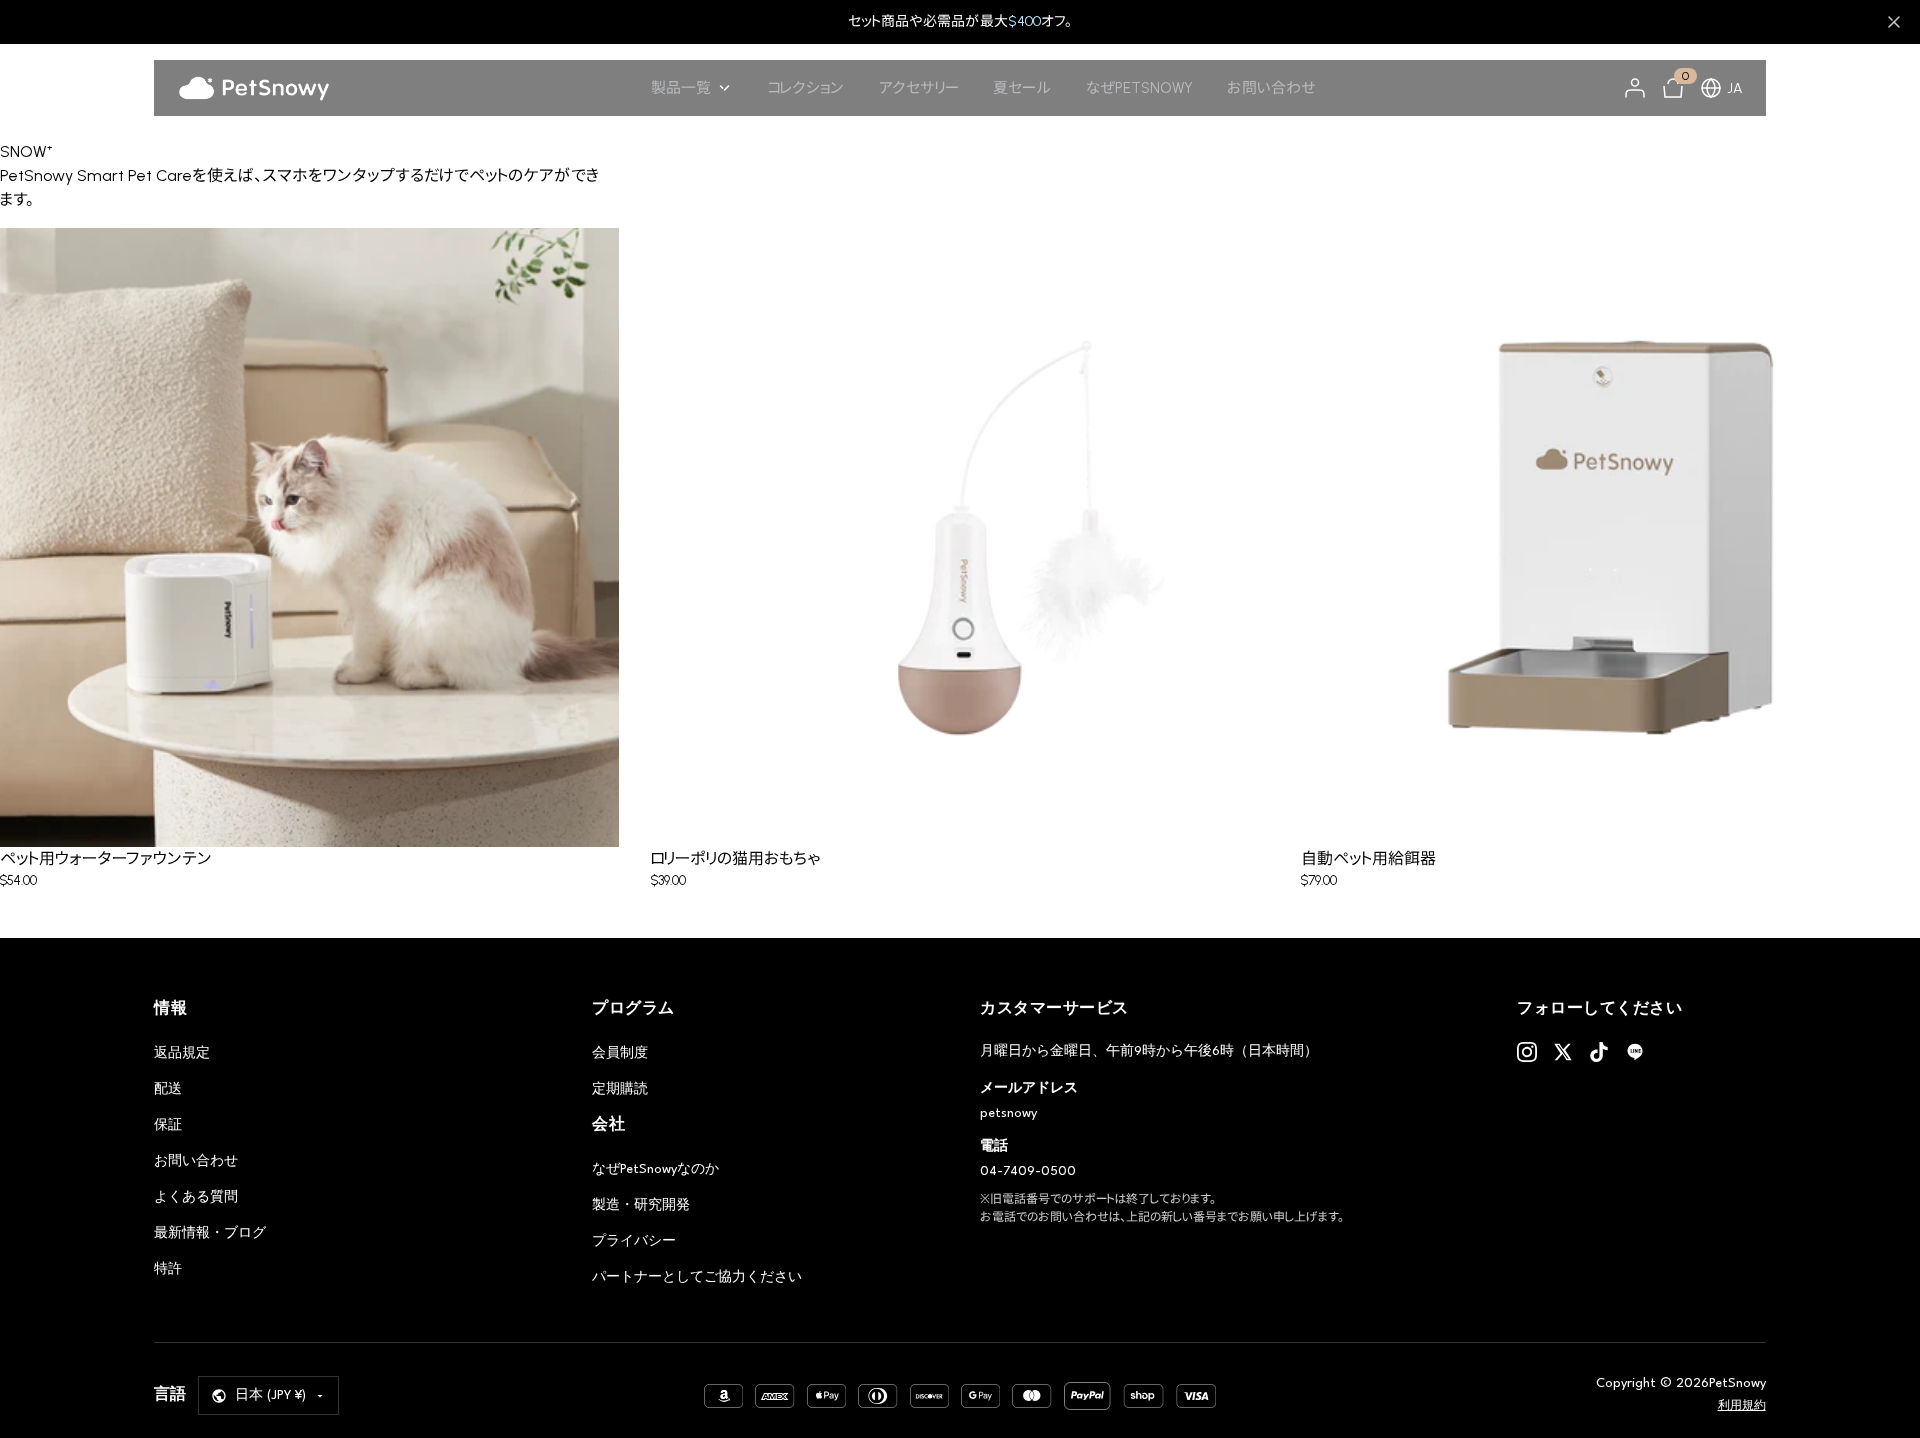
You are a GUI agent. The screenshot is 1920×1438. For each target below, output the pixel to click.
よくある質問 (196, 1197)
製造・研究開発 (641, 1205)
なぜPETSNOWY (1139, 88)
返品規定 (182, 1053)
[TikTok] (1599, 1052)
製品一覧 (681, 88)
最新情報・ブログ (210, 1233)
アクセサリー (919, 88)
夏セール (1022, 88)
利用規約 (1742, 1406)
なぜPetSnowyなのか (655, 1169)
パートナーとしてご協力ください (697, 1277)
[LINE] (1635, 1052)
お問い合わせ (1271, 88)
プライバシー (634, 1241)
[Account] (1635, 88)
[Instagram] (1527, 1052)
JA (1734, 88)
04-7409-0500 (1028, 1171)
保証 (168, 1125)
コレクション (806, 88)
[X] (1563, 1052)
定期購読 (620, 1089)
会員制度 (620, 1053)
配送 (168, 1089)
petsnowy (1008, 1113)
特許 (168, 1269)
